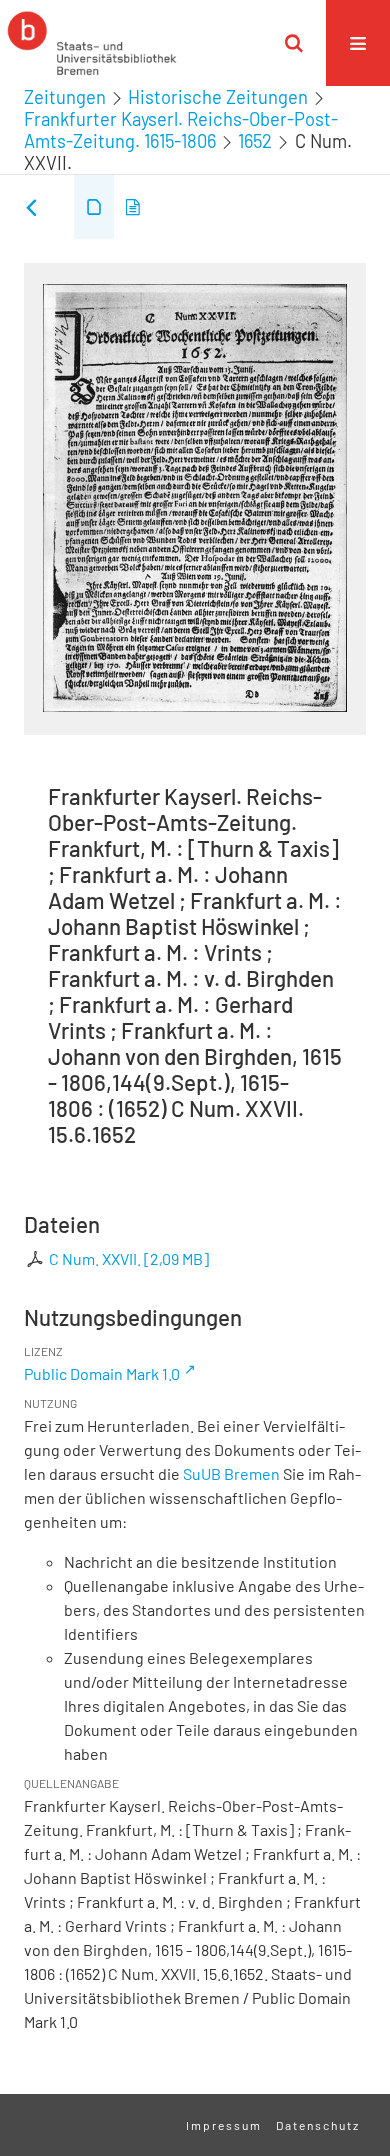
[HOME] (92, 43)
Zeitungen (65, 97)
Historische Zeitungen (218, 97)
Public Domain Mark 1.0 (102, 1373)
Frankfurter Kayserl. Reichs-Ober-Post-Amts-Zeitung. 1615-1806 (181, 130)
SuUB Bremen (231, 1473)
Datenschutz (318, 2125)
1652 (255, 141)
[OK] (294, 43)
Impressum (224, 2125)
